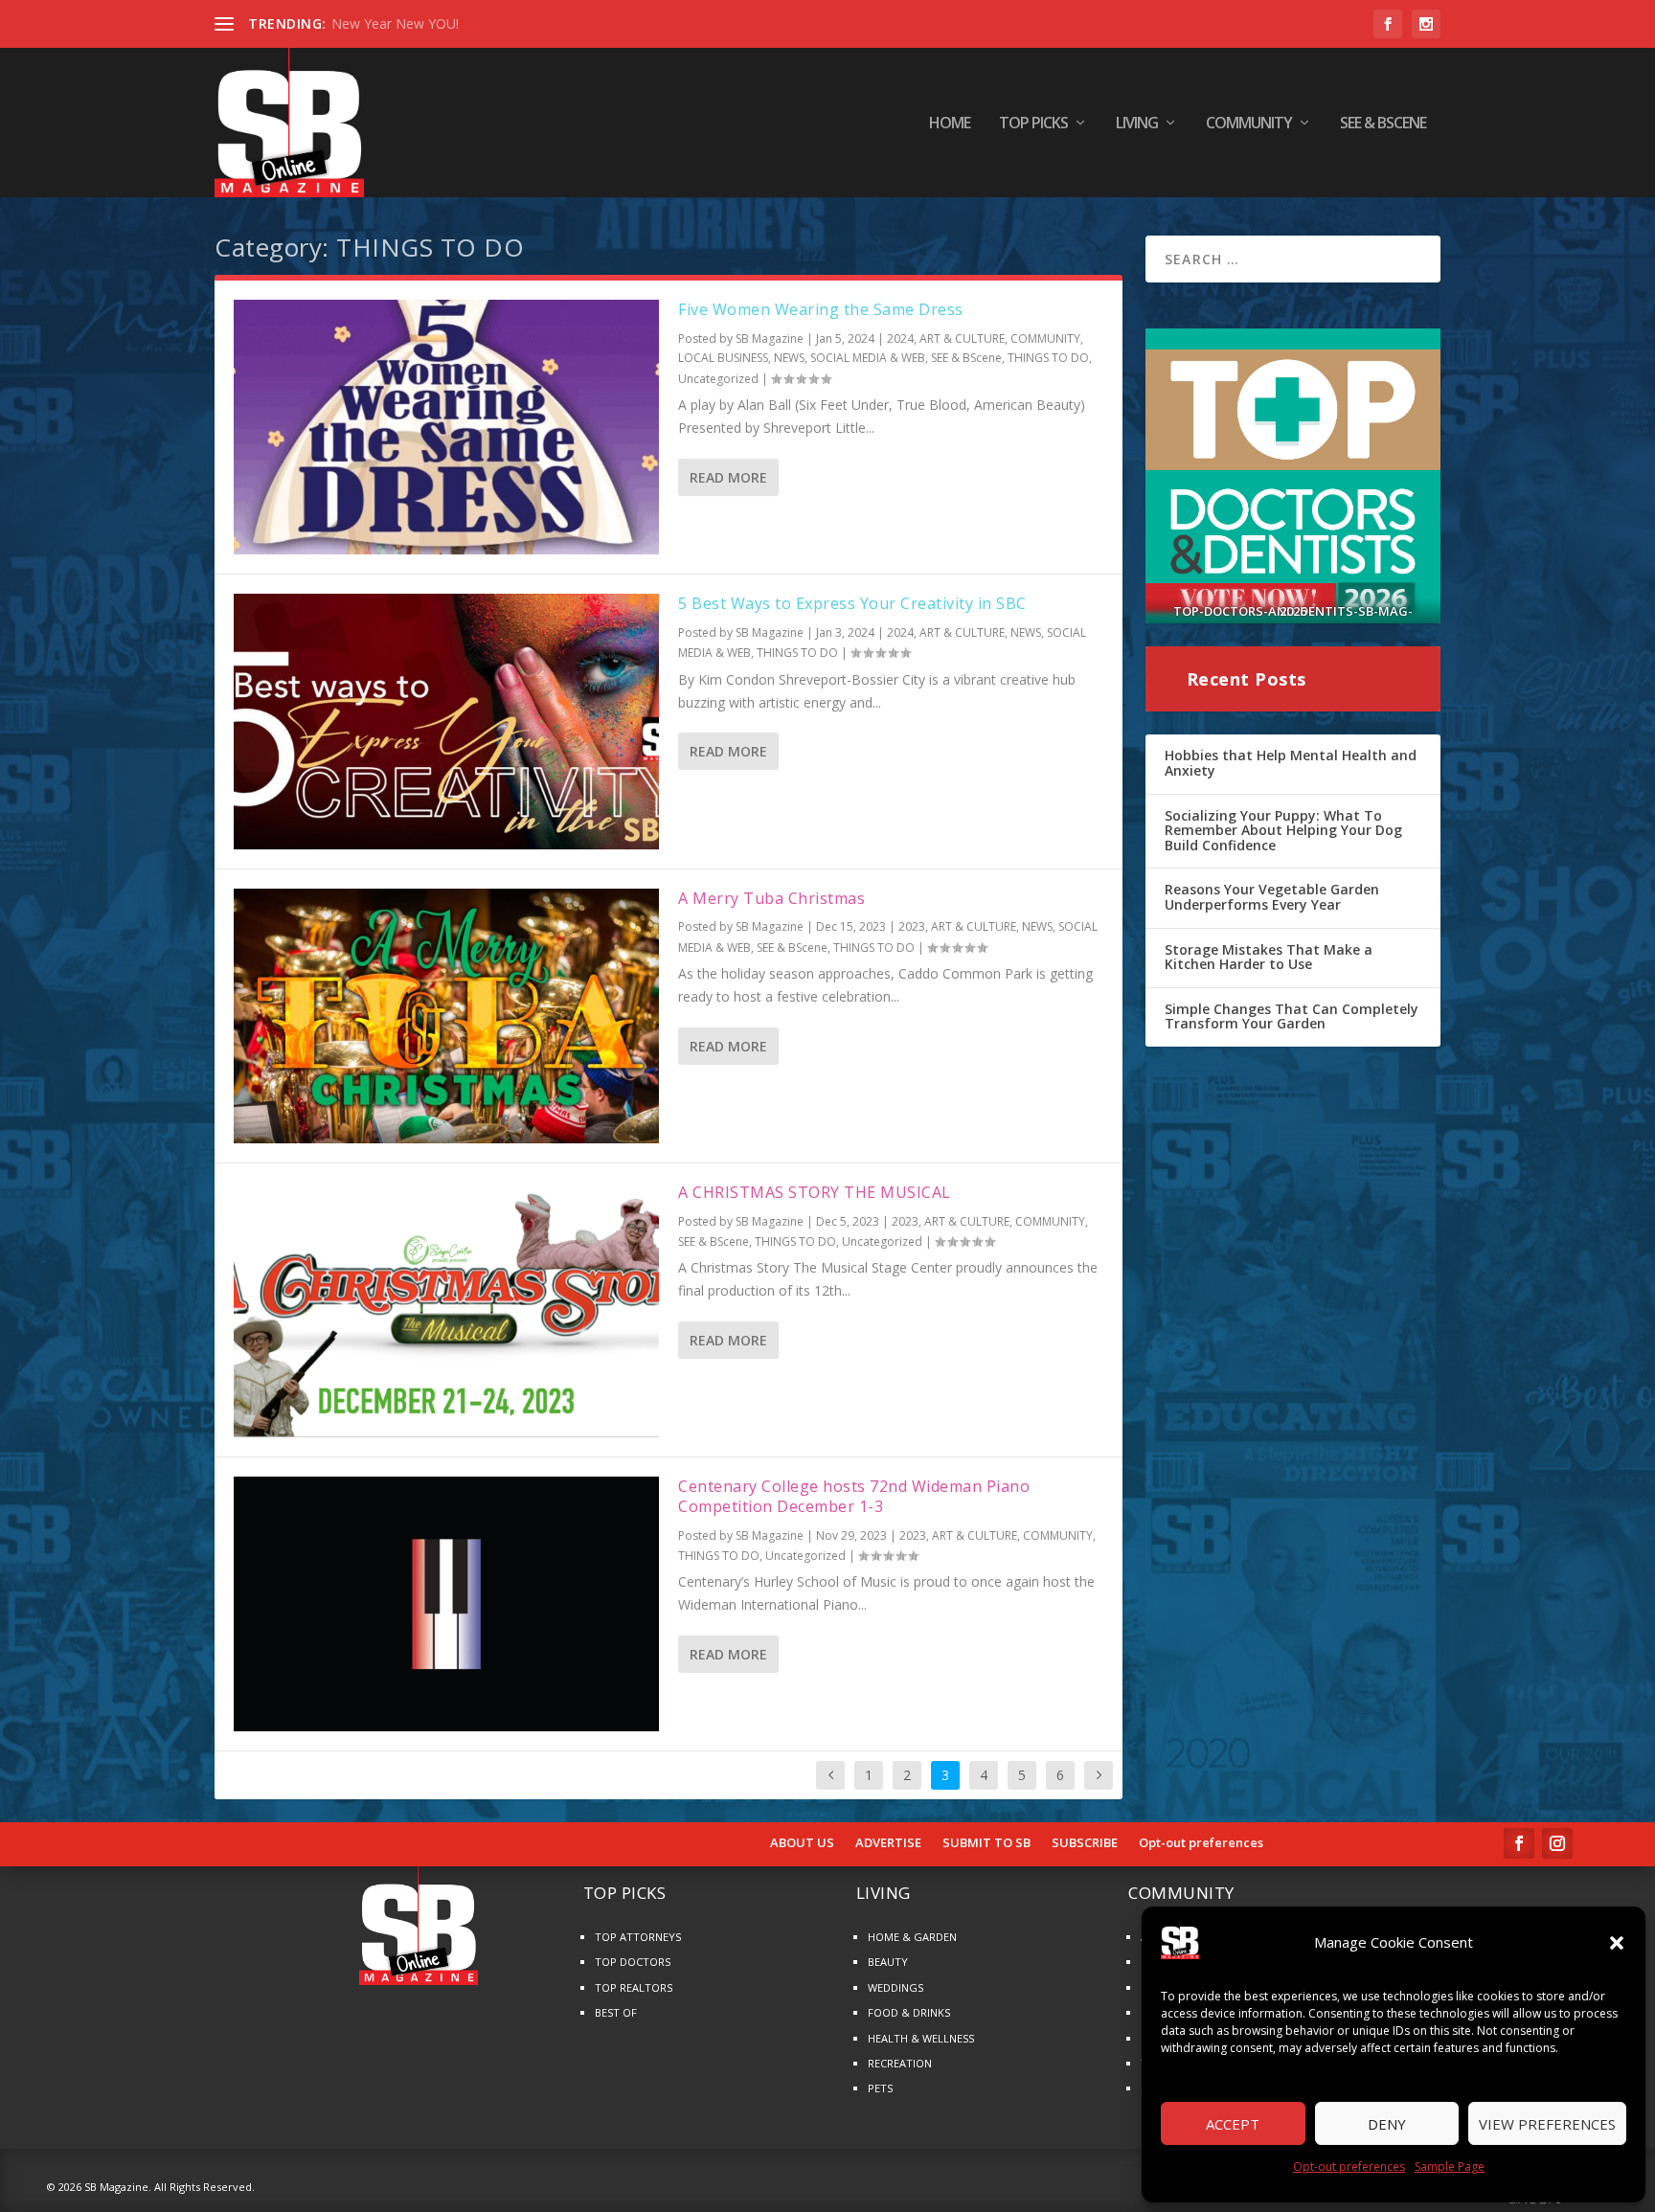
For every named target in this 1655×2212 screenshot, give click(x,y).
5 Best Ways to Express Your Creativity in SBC (852, 603)
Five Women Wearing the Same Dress (821, 309)
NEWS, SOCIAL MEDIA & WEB (850, 358)
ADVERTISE (888, 1843)
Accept (1233, 2124)
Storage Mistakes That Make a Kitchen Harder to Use (1269, 957)
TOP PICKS (1033, 124)
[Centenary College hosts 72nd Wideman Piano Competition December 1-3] (446, 1604)
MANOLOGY (370, 23)
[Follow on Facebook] (1519, 1843)
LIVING (1137, 124)
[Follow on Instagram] (1557, 1843)
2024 (900, 339)
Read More (728, 477)
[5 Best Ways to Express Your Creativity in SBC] (446, 721)
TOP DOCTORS (633, 1962)
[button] (1617, 1943)
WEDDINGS (896, 1987)
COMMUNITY (1249, 124)
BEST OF (616, 2012)
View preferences (1547, 2124)
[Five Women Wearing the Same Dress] (446, 427)
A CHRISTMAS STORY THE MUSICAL (815, 1192)
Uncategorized (718, 379)
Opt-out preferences (1349, 2167)
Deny (1387, 2124)
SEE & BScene (1383, 124)
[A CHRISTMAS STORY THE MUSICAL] (446, 1310)
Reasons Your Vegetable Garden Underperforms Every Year (1272, 897)
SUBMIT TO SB (986, 1843)
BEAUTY (888, 1962)
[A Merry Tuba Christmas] (446, 1016)
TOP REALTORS (634, 1987)
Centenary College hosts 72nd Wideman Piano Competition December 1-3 (854, 1496)
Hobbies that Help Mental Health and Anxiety (1291, 763)
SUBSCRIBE (1085, 1843)
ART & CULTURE (962, 339)
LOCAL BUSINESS (723, 358)
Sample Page (1450, 2167)
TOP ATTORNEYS (638, 1937)
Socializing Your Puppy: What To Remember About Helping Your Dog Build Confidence (1283, 830)
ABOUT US (802, 1843)
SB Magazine (770, 339)
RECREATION (900, 2063)
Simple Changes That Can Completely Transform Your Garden (1292, 1016)
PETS (880, 2088)
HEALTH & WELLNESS (921, 2038)
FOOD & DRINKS (909, 2012)
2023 (912, 926)
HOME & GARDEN (912, 1937)
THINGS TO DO (1048, 358)
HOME (950, 124)
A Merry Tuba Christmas (771, 898)
